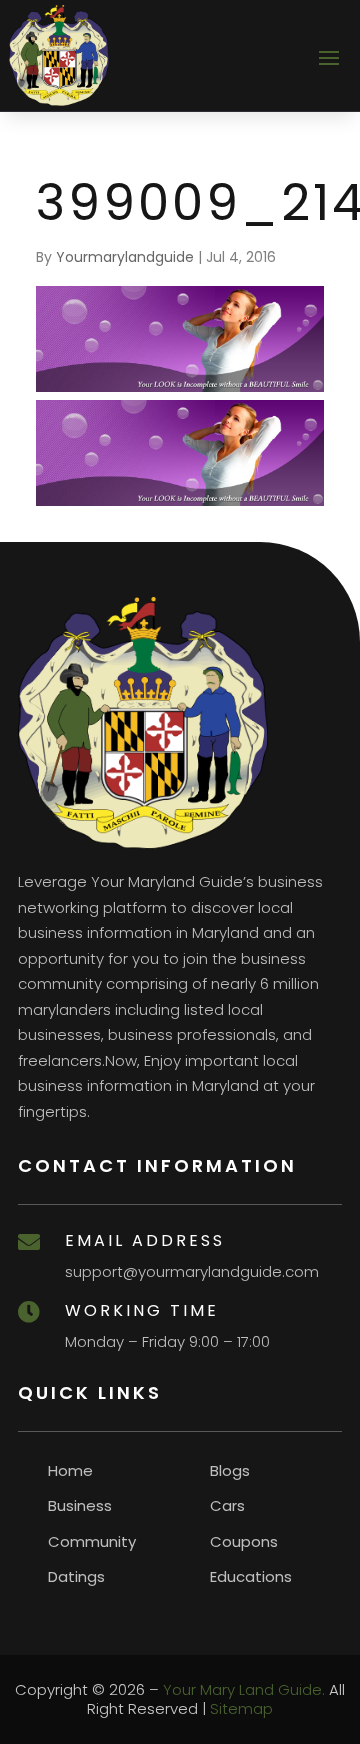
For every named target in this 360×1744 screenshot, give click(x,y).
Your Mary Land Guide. (244, 1689)
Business (80, 1505)
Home (70, 1470)
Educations (251, 1576)
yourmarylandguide (125, 257)
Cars (227, 1505)
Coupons (244, 1541)
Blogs (230, 1470)
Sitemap (241, 1708)
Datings (76, 1576)
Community (92, 1541)
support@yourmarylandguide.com (192, 1271)
